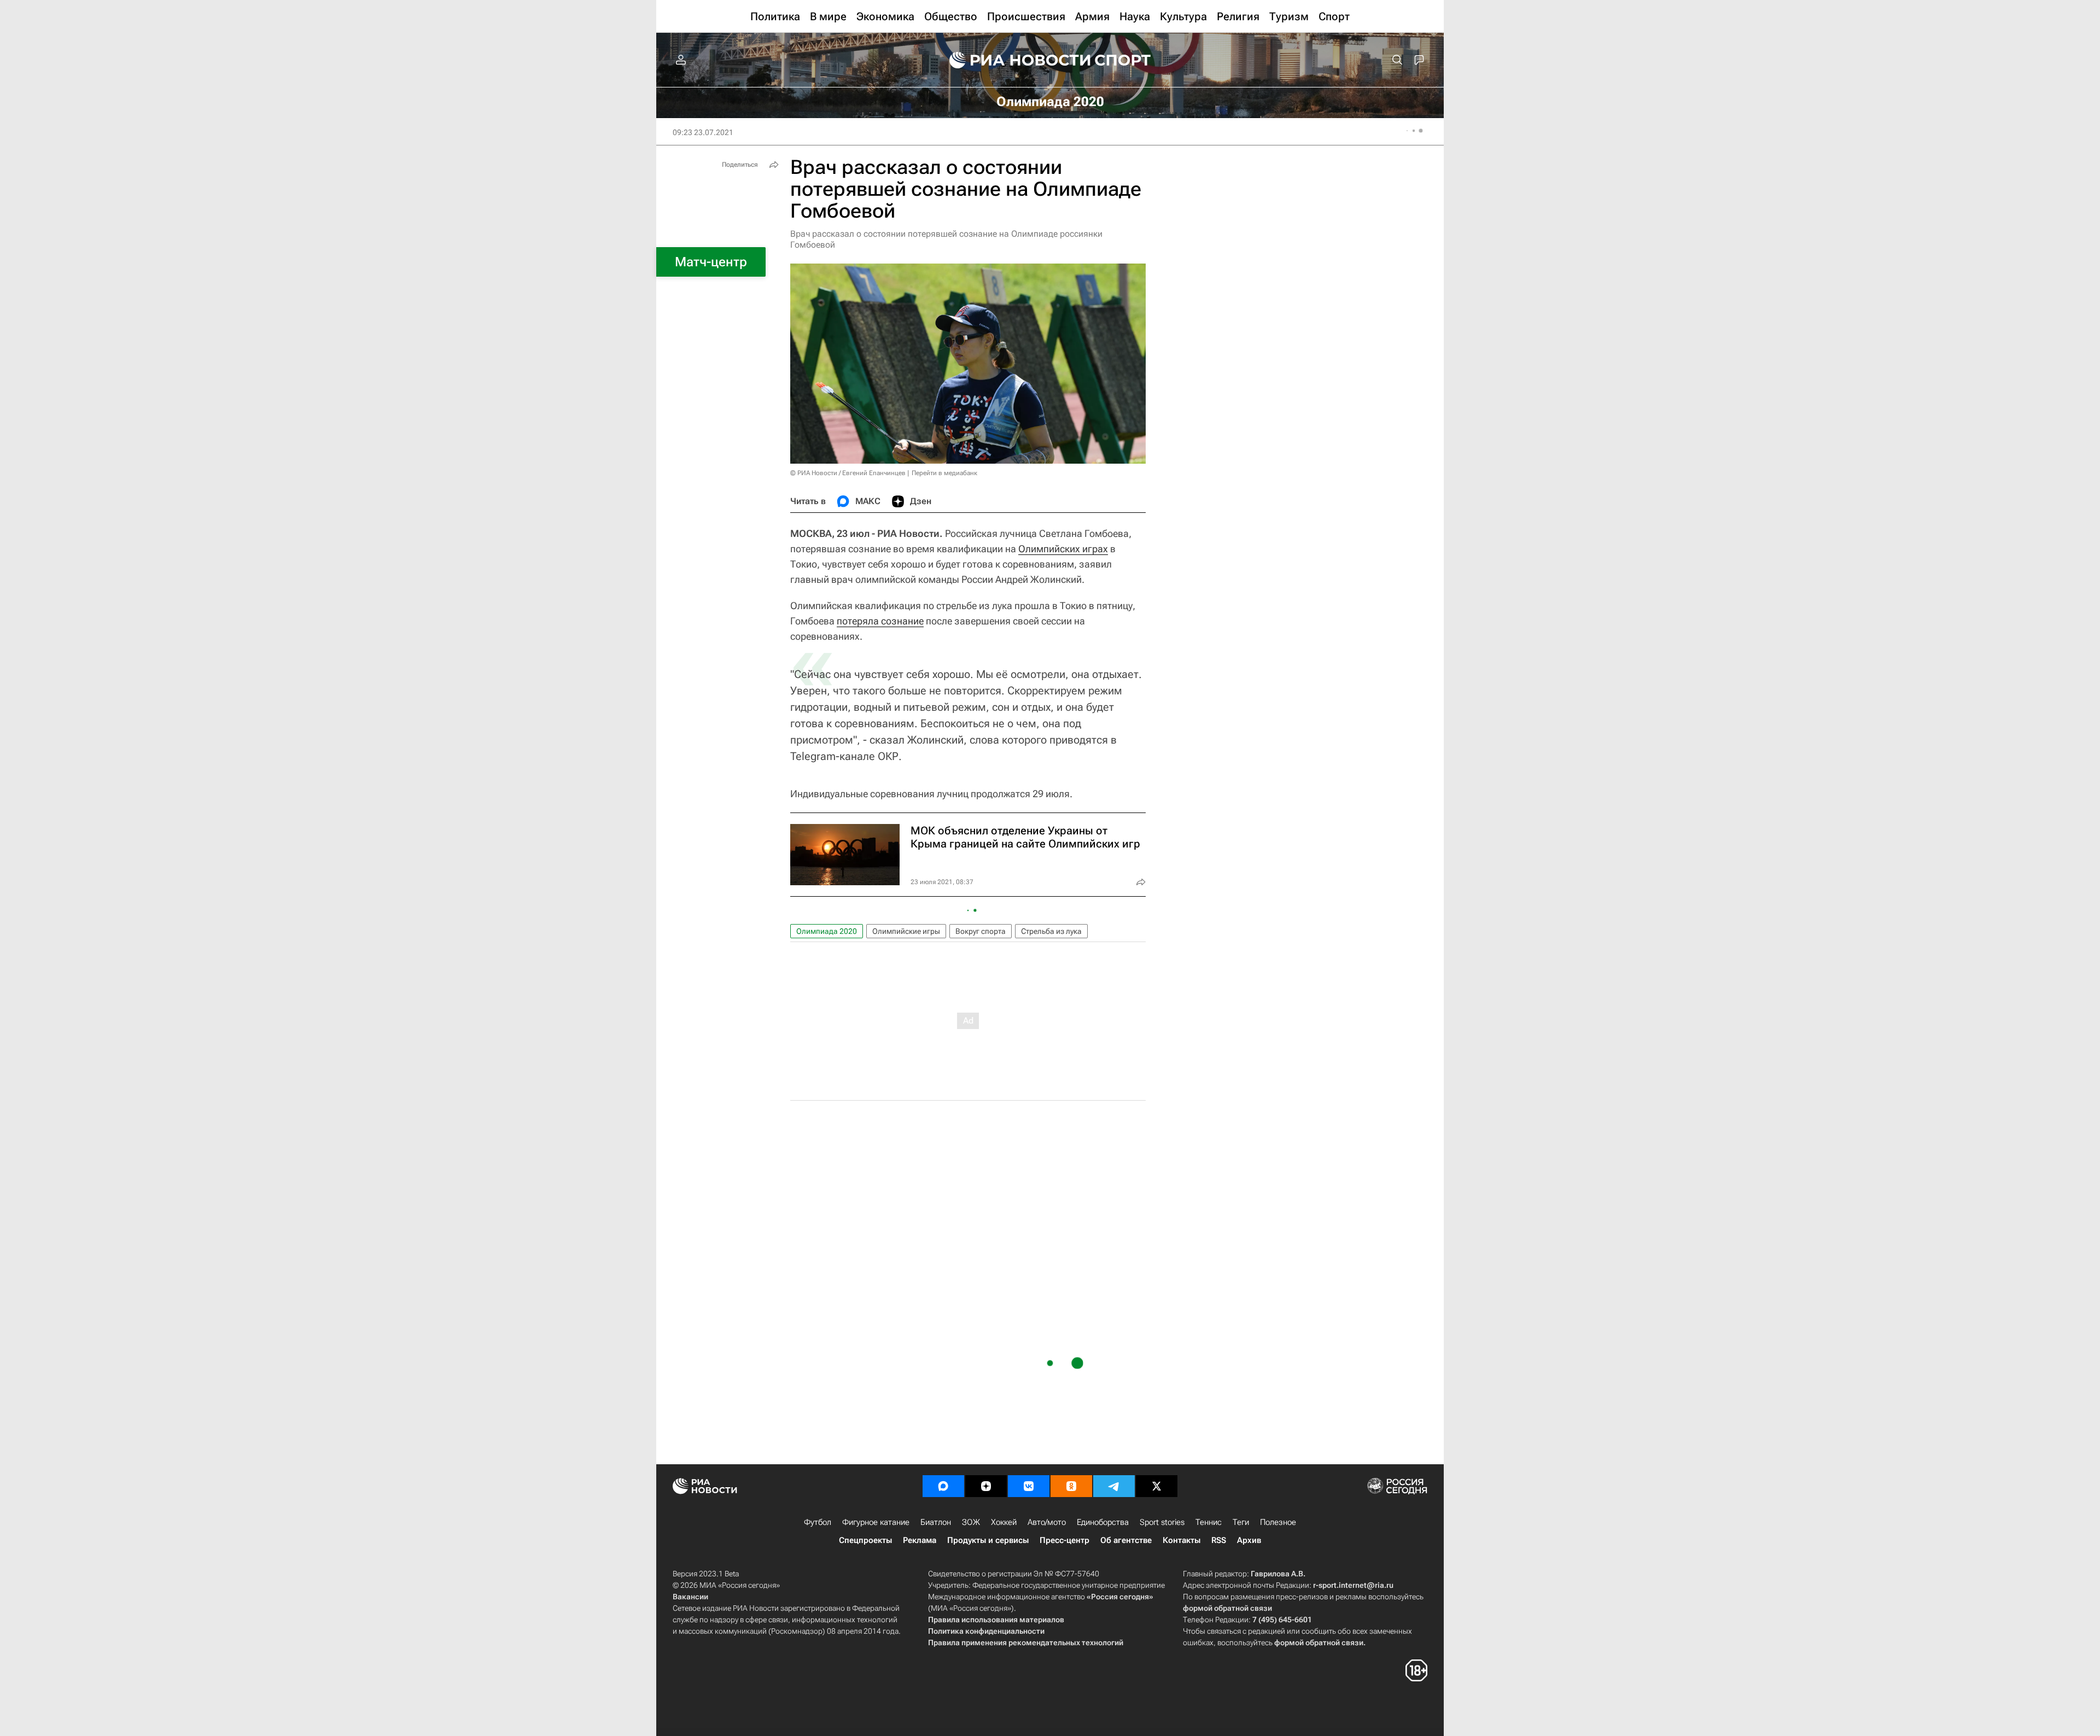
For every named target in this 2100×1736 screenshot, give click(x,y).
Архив (1249, 1540)
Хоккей (1004, 1522)
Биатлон (936, 1522)
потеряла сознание (880, 621)
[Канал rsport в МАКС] (943, 1486)
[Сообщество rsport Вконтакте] (1029, 1486)
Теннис (1209, 1522)
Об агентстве (1126, 1540)
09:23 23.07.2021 (703, 132)
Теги (1241, 1522)
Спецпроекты (865, 1540)
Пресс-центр (1064, 1540)
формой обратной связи (1227, 1608)
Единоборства (1103, 1522)
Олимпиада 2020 (827, 931)
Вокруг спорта (981, 931)
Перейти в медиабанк (944, 473)
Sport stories (1162, 1522)
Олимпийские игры (906, 931)
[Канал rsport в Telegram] (1114, 1486)
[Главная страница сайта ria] (1013, 60)
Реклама (920, 1540)
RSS (1219, 1540)
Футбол (818, 1522)
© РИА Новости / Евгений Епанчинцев (848, 473)
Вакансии (690, 1597)
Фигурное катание (876, 1522)
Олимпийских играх (1063, 549)
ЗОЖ (971, 1522)
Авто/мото (1047, 1522)
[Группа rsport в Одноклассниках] (1071, 1486)
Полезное (1278, 1522)
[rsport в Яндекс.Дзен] (986, 1486)
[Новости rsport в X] (1157, 1486)
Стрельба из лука (1051, 931)
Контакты (1182, 1540)
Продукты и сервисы (988, 1540)
